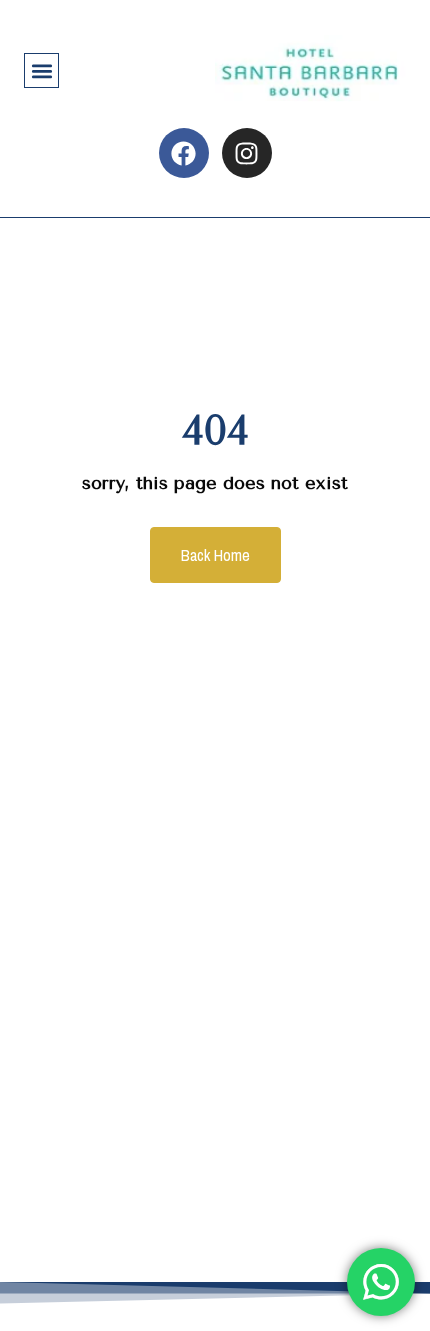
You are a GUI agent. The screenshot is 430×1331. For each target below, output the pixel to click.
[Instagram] (247, 153)
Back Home (215, 555)
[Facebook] (184, 153)
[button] (41, 70)
